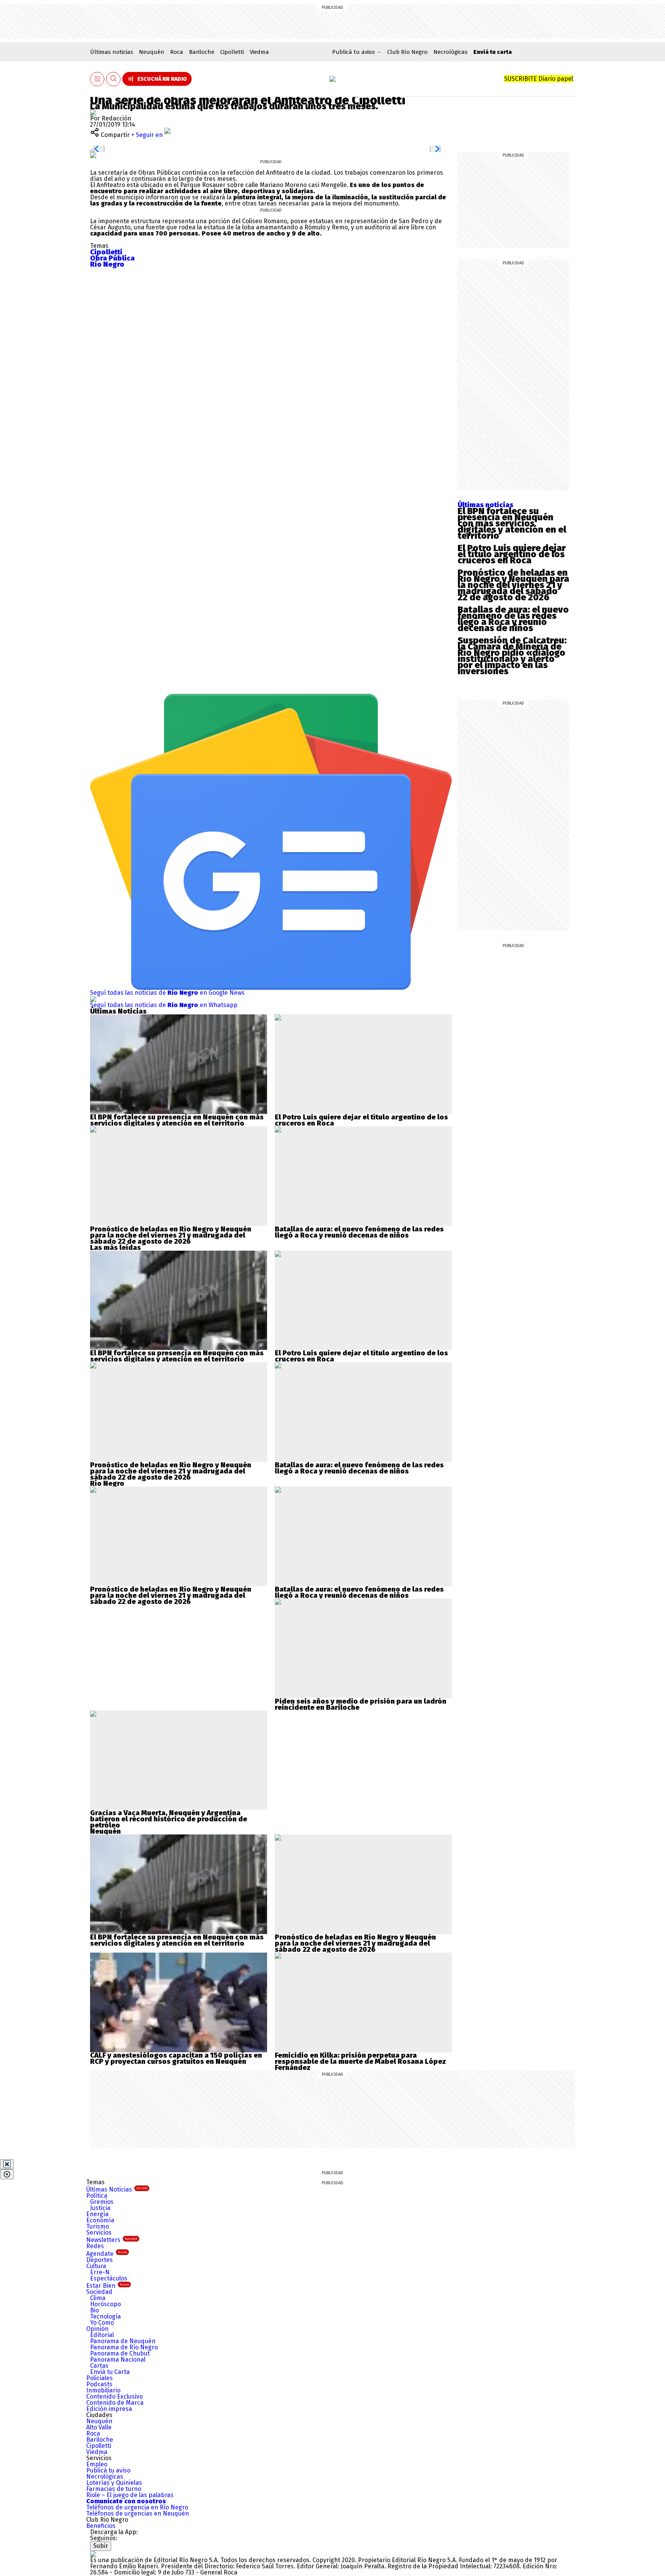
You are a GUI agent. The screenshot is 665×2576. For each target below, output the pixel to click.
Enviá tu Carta (110, 2372)
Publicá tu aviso (108, 2470)
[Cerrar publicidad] (7, 2164)
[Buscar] (114, 79)
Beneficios (101, 2526)
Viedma (259, 52)
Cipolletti (232, 52)
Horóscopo (105, 2304)
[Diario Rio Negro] (93, 2554)
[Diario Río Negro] (332, 79)
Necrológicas (450, 52)
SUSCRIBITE (539, 79)
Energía (97, 2214)
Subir (101, 2546)
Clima (98, 2298)
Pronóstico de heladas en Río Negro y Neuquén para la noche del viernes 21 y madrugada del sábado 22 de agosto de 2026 (513, 585)
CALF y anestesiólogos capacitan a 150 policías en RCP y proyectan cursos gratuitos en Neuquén (176, 2058)
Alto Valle (99, 2427)
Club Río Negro (407, 52)
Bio (94, 2310)
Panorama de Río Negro (124, 2347)
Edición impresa (109, 2409)
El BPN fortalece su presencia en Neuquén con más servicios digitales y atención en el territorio (512, 523)
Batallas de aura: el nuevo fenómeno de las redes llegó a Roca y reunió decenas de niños (513, 619)
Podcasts (99, 2384)
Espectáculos (109, 2278)
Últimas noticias (112, 52)
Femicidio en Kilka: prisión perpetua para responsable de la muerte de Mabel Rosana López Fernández (360, 2061)
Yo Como (102, 2323)
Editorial (102, 2335)
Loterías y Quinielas (114, 2483)
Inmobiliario (103, 2390)
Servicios (99, 2233)
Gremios (102, 2202)
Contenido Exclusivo (114, 2396)
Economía (100, 2220)
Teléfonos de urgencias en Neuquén (138, 2513)
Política (97, 2196)
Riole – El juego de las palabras (130, 2495)
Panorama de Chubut (120, 2353)
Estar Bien (108, 2286)
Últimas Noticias (117, 2189)
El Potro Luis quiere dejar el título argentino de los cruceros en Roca (512, 554)
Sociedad (99, 2292)
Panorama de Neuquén (123, 2341)
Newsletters (112, 2240)
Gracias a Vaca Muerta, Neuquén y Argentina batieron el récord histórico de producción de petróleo (169, 1819)
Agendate (107, 2254)
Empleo (97, 2464)
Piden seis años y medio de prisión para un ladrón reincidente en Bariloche (361, 1704)
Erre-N (100, 2272)
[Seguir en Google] (93, 155)
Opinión (97, 2329)
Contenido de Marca (115, 2403)
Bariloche (202, 52)
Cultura (96, 2266)
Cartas (99, 2366)
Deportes (99, 2260)
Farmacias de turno (114, 2489)
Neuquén (152, 52)
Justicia (100, 2208)
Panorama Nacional (118, 2360)
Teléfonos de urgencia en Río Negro (137, 2507)
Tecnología (105, 2316)
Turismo (98, 2226)
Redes (95, 2246)
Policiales (99, 2378)
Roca (177, 52)
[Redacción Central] (93, 112)
